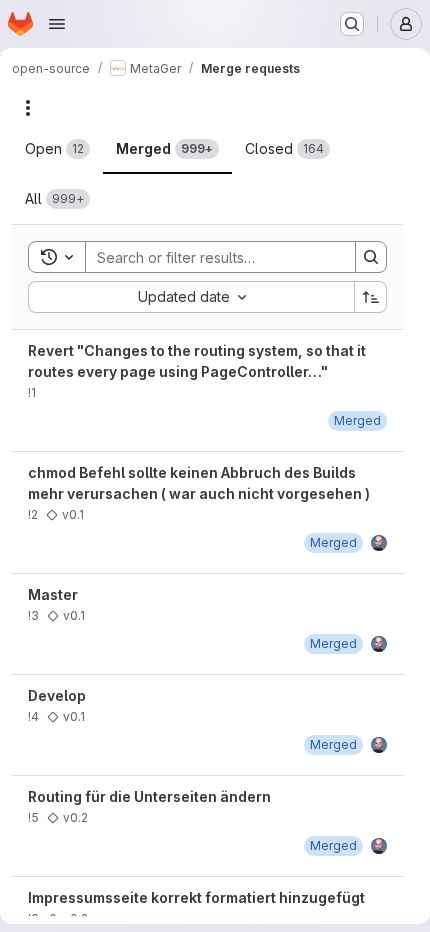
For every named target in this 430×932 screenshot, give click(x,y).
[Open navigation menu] (57, 24)
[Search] (371, 257)
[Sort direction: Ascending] (371, 297)
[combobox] (191, 297)
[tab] (57, 149)
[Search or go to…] (352, 24)
